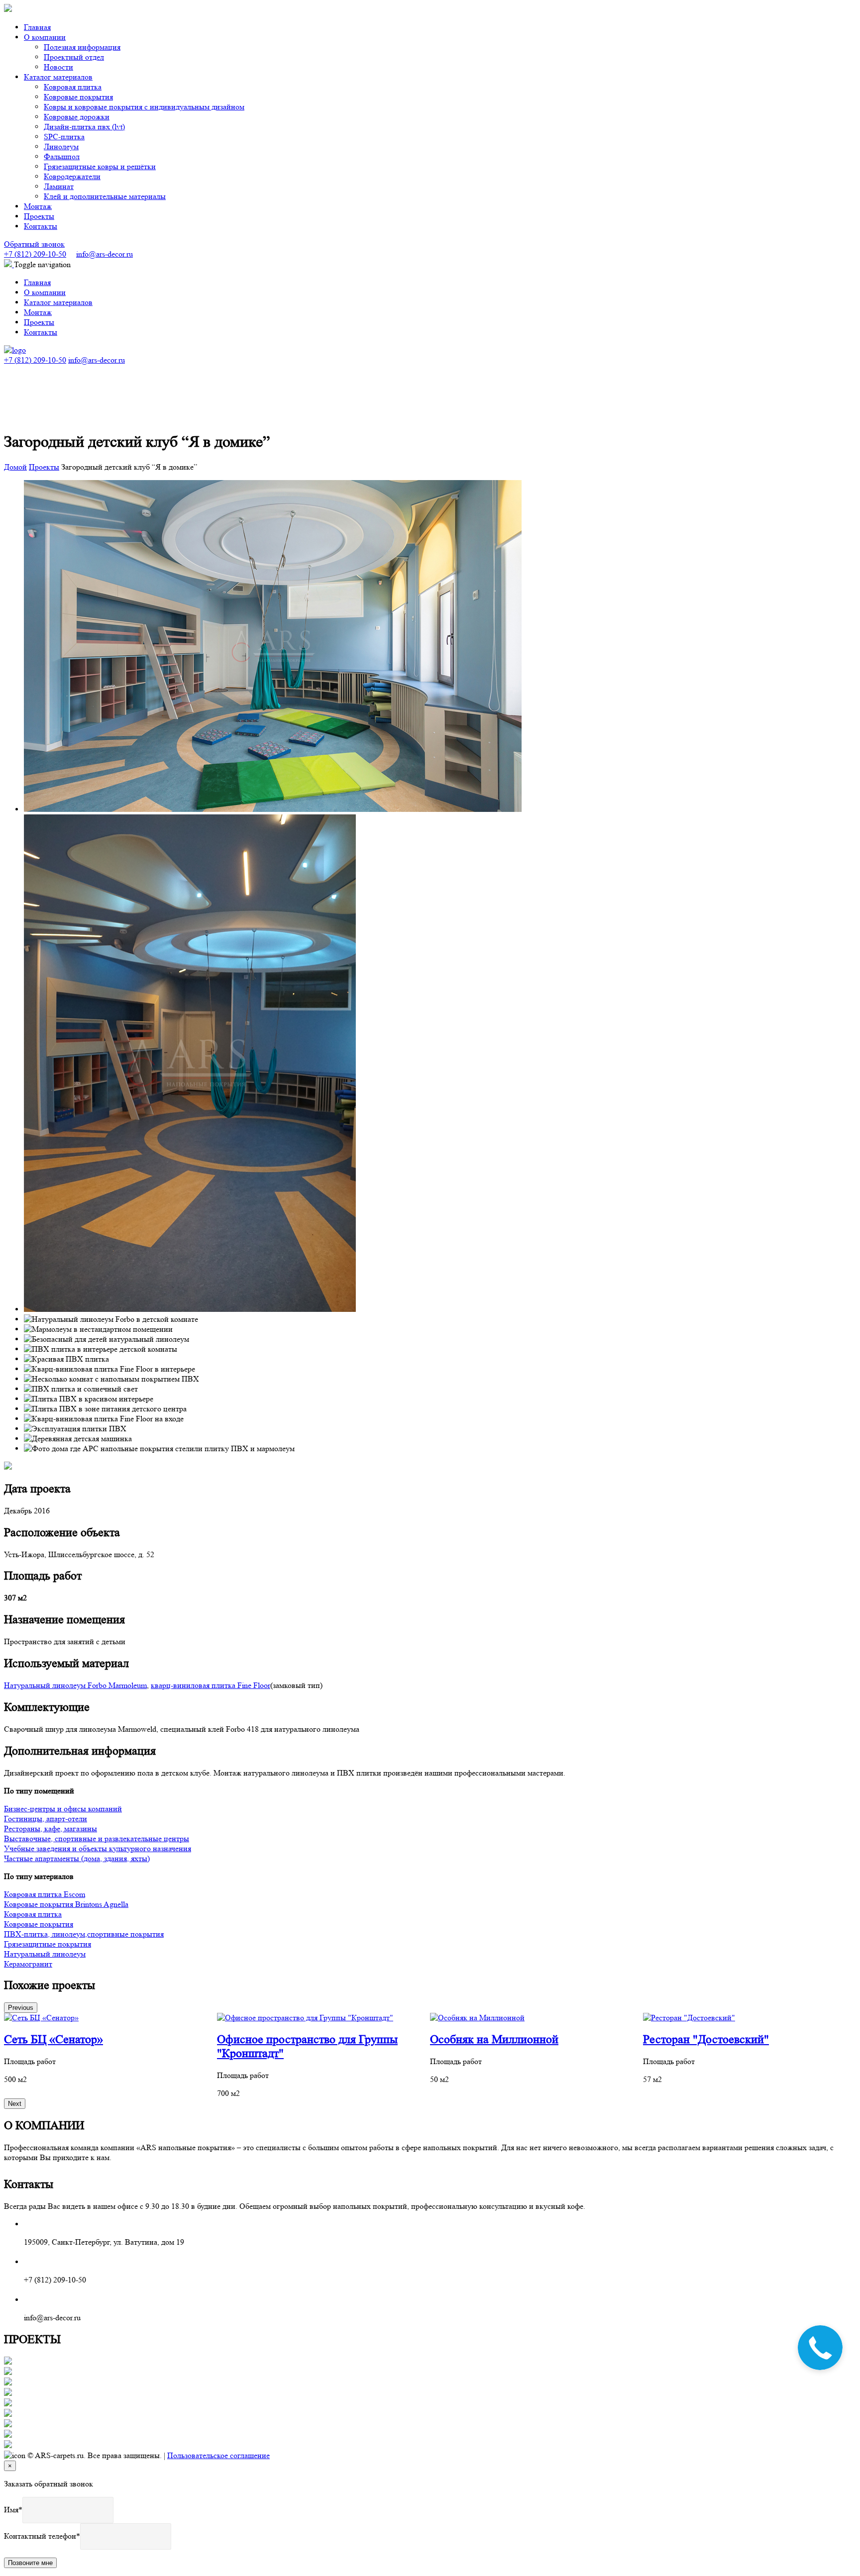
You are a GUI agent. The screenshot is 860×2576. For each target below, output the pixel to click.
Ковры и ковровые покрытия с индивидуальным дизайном (144, 107)
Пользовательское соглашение (218, 2455)
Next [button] (15, 2104)
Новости (58, 67)
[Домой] (15, 350)
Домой (15, 467)
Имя (11, 2510)
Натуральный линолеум (45, 1954)
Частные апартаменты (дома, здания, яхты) (77, 1858)
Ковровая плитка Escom (45, 1894)
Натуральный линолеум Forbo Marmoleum (75, 1685)
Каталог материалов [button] (58, 77)
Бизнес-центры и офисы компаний (63, 1809)
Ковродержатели (72, 176)
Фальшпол (62, 156)
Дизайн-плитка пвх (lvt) (84, 127)
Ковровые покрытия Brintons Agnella (66, 1904)
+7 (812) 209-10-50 (35, 254)
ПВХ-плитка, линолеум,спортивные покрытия (84, 1934)
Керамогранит (28, 1964)
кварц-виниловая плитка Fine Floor (211, 1685)
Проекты (44, 467)
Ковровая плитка (73, 87)
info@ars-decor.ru (105, 254)
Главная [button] (37, 27)
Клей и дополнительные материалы (105, 196)
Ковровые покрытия (78, 97)
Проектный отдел (74, 57)
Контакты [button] (41, 226)
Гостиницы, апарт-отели (46, 1819)
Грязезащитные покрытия (48, 1944)
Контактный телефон (40, 2536)
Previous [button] (21, 2008)
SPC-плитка (64, 137)
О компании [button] (45, 37)
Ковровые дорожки (77, 117)
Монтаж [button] (38, 206)
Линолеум (61, 147)
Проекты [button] (39, 216)
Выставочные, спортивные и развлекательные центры (97, 1838)
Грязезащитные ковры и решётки (100, 166)
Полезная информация (82, 47)
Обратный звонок (34, 244)
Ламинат (59, 186)
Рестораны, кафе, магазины (51, 1829)
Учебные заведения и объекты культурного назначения (98, 1848)
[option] (110, 2049)
